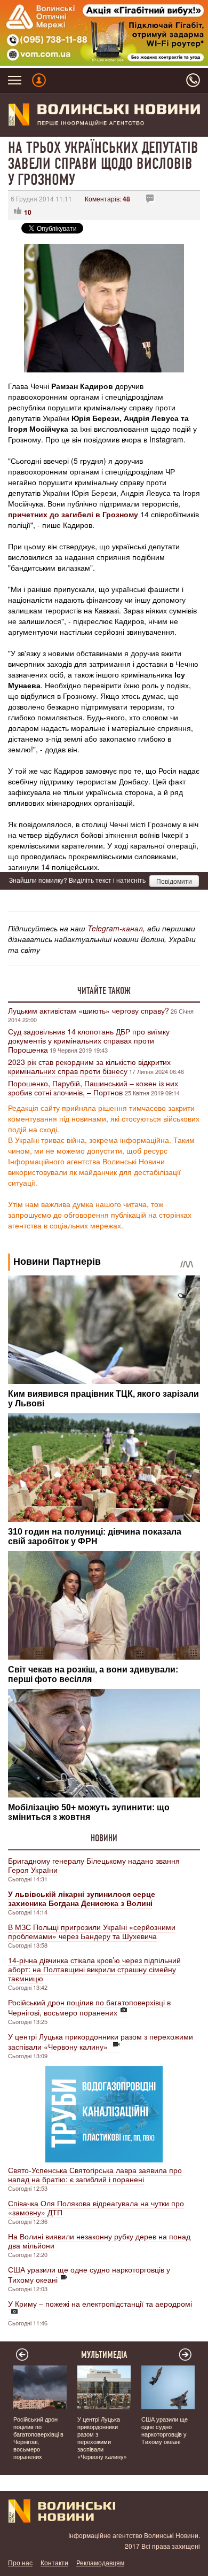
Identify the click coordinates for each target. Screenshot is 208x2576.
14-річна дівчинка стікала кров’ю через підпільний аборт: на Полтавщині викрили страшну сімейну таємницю (94, 1969)
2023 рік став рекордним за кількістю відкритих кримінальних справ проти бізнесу (89, 1066)
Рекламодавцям (100, 2562)
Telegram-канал (115, 928)
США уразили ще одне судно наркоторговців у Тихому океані (89, 2274)
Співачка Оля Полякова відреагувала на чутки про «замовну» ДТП (96, 2208)
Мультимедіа (104, 2355)
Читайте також (104, 991)
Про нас (20, 2562)
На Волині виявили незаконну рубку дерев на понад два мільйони (99, 2241)
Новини (104, 1838)
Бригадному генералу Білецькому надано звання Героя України (94, 1865)
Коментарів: (107, 199)
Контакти (54, 2562)
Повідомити (174, 881)
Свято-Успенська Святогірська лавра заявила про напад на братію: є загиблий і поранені (95, 2174)
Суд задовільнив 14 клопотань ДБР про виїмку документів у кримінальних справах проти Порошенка (89, 1040)
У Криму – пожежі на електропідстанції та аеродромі (100, 2303)
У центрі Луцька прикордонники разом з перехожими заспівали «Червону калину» (101, 2041)
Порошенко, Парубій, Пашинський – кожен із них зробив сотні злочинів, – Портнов (93, 1088)
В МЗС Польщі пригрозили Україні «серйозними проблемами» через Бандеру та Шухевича (92, 1931)
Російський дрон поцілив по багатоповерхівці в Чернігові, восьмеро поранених (89, 2007)
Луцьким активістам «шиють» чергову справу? (89, 1010)
